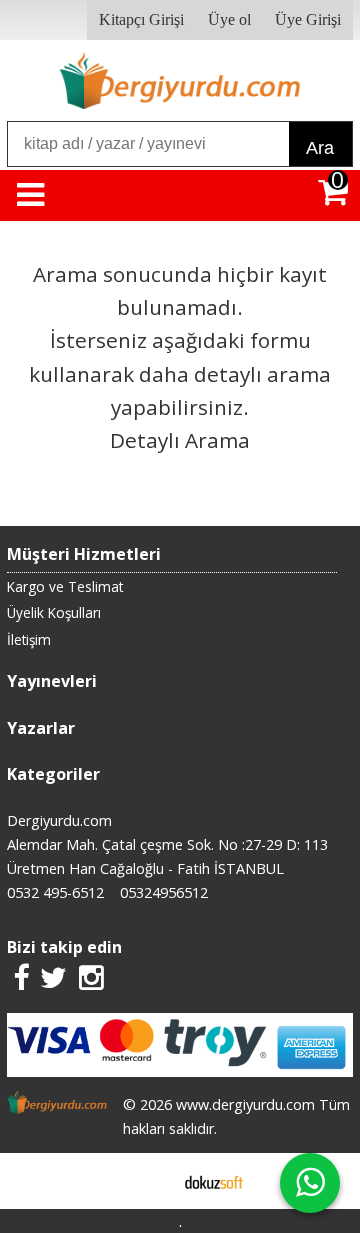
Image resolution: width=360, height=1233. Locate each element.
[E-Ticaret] (214, 1181)
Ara (320, 148)
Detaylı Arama (180, 440)
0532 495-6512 (55, 892)
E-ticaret (148, 1181)
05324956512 (164, 892)
